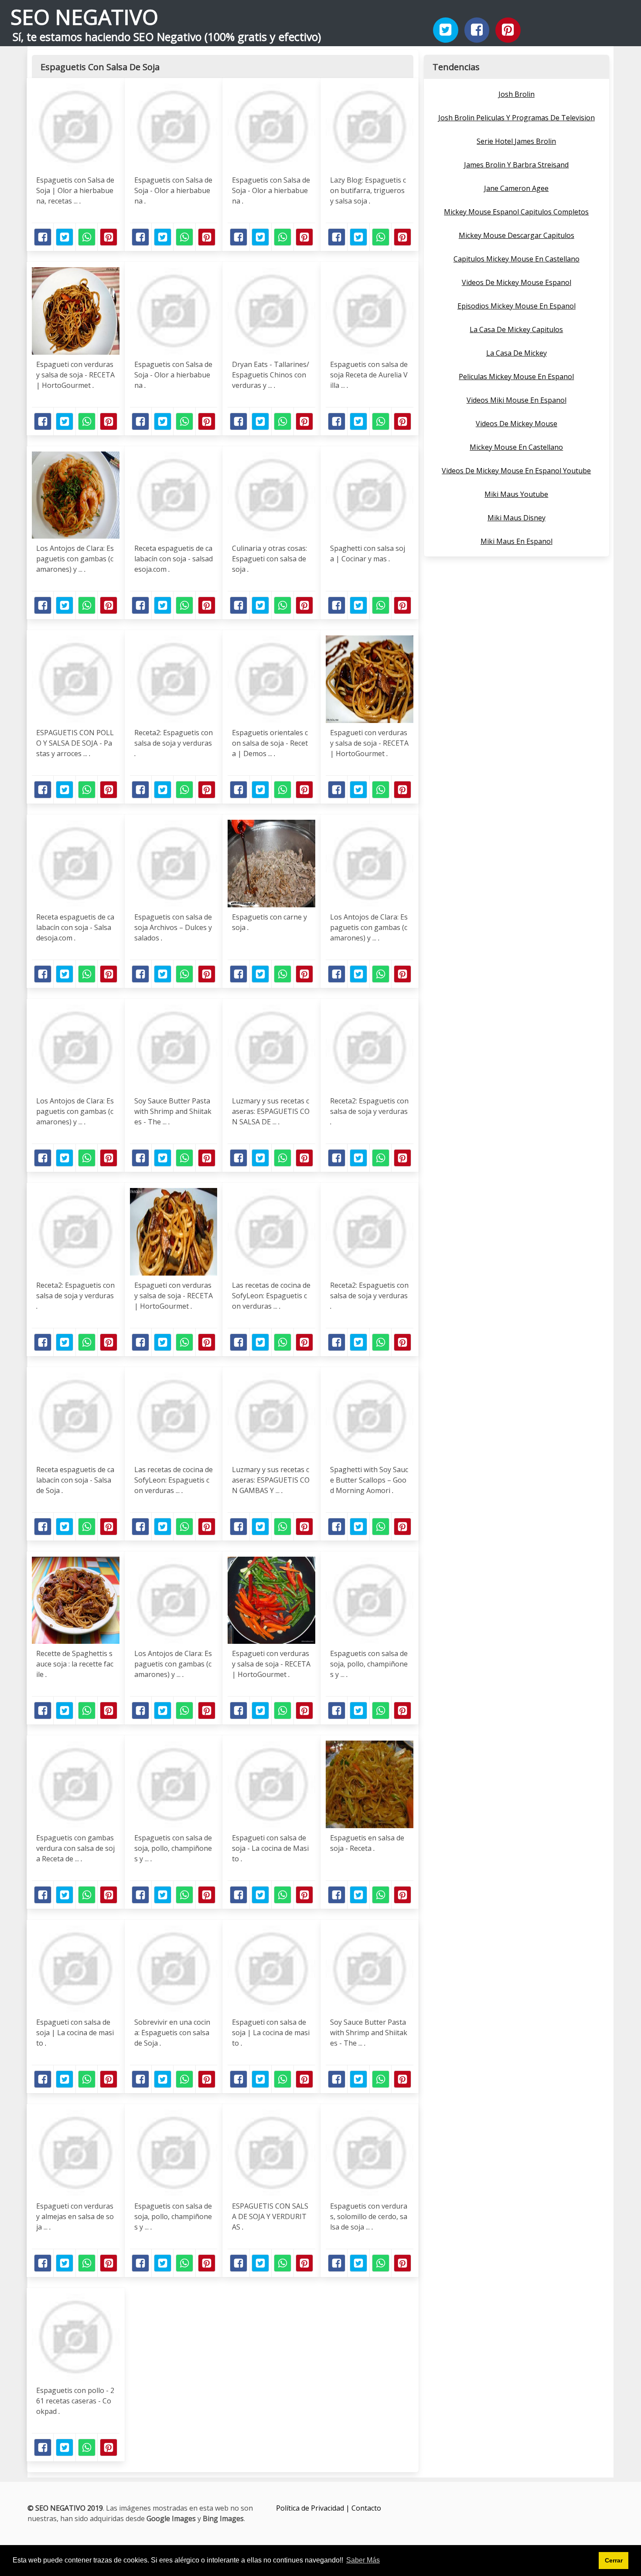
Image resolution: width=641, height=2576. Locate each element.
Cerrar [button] (614, 2560)
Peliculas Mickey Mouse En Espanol (516, 377)
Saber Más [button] (363, 2560)
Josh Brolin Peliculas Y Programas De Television (517, 118)
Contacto (366, 2508)
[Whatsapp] (87, 237)
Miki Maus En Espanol (517, 541)
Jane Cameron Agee (516, 188)
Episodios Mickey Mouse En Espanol (517, 306)
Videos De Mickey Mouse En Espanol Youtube (516, 471)
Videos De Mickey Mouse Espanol (517, 282)
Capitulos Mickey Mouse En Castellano (517, 259)
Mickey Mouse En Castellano (516, 447)
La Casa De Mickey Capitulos (516, 329)
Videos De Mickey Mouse (517, 424)
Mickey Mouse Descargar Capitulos (517, 235)
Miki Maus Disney (517, 518)
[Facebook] (477, 30)
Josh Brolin (517, 94)
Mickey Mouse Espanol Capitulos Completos (516, 212)
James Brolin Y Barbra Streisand (516, 165)
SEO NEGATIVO (84, 17)
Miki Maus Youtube (516, 494)
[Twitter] (446, 30)
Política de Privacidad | (314, 2508)
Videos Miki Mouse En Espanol (517, 400)
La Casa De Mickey (517, 353)
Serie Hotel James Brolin (516, 141)
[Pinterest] (508, 30)
